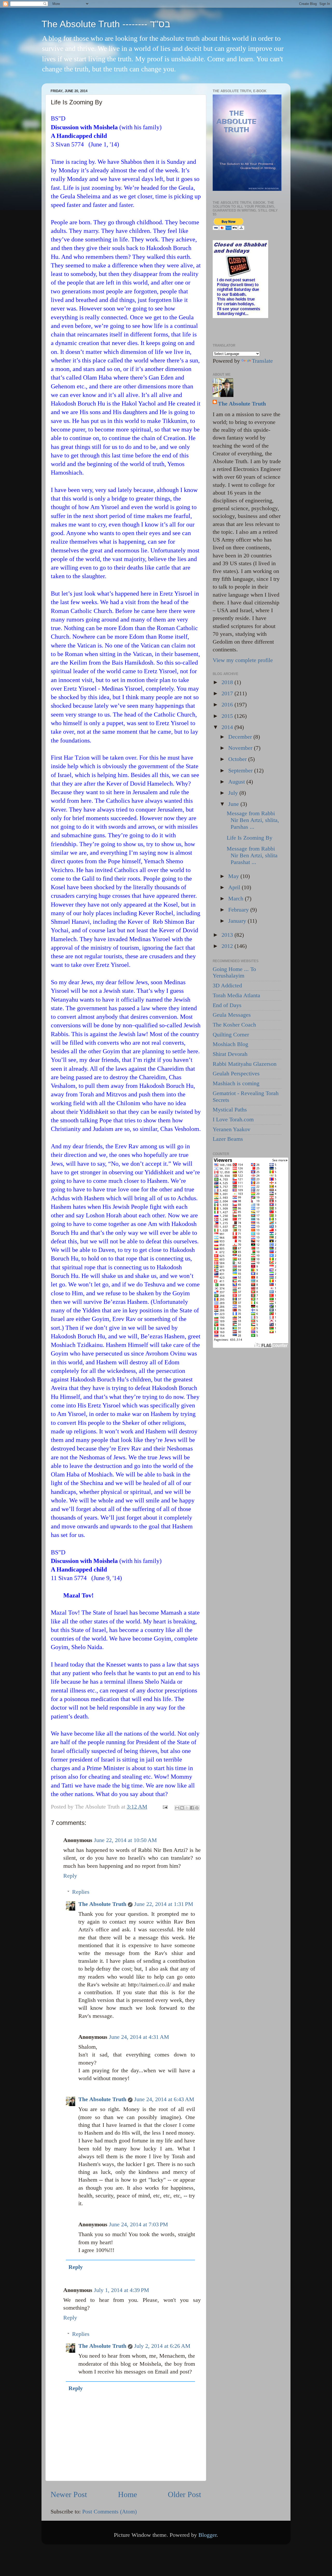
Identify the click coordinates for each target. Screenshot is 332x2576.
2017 (228, 693)
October (238, 759)
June (234, 804)
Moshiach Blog (230, 1044)
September (241, 771)
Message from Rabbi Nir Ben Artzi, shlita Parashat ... (252, 855)
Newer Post (69, 2494)
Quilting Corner (231, 1035)
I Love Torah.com (233, 1120)
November (241, 748)
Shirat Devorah (230, 1054)
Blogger (208, 2535)
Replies (81, 1892)
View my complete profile (243, 660)
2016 (228, 705)
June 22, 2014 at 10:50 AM (125, 1840)
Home (127, 2494)
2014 (228, 727)
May (234, 876)
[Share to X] (187, 1808)
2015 (228, 716)
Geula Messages (232, 1015)
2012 (228, 946)
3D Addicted (227, 986)
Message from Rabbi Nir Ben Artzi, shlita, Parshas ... (253, 820)
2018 (228, 682)
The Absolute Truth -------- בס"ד (106, 24)
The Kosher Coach (234, 1025)
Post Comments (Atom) (109, 2512)
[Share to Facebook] (192, 1808)
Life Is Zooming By (250, 838)
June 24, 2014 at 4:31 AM (139, 2037)
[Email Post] (165, 1807)
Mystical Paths (230, 1110)
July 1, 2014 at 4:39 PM (122, 2290)
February (239, 910)
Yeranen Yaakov (231, 1129)
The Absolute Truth (102, 1904)
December (241, 737)
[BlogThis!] (182, 1808)
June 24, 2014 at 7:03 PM (139, 2224)
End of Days (227, 1005)
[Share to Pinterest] (197, 1808)
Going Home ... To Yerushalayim (234, 973)
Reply (70, 1876)
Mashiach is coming (236, 1083)
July (234, 793)
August (237, 782)
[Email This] (177, 1808)
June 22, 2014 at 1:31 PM (164, 1904)
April (235, 887)
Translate (262, 361)
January (238, 921)
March (237, 899)
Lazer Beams (228, 1139)
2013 (228, 935)
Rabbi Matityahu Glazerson (245, 1064)
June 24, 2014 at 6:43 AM (164, 2099)
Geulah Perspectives (236, 1074)
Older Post (184, 2494)
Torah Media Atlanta (236, 995)
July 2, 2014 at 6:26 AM (162, 2346)
